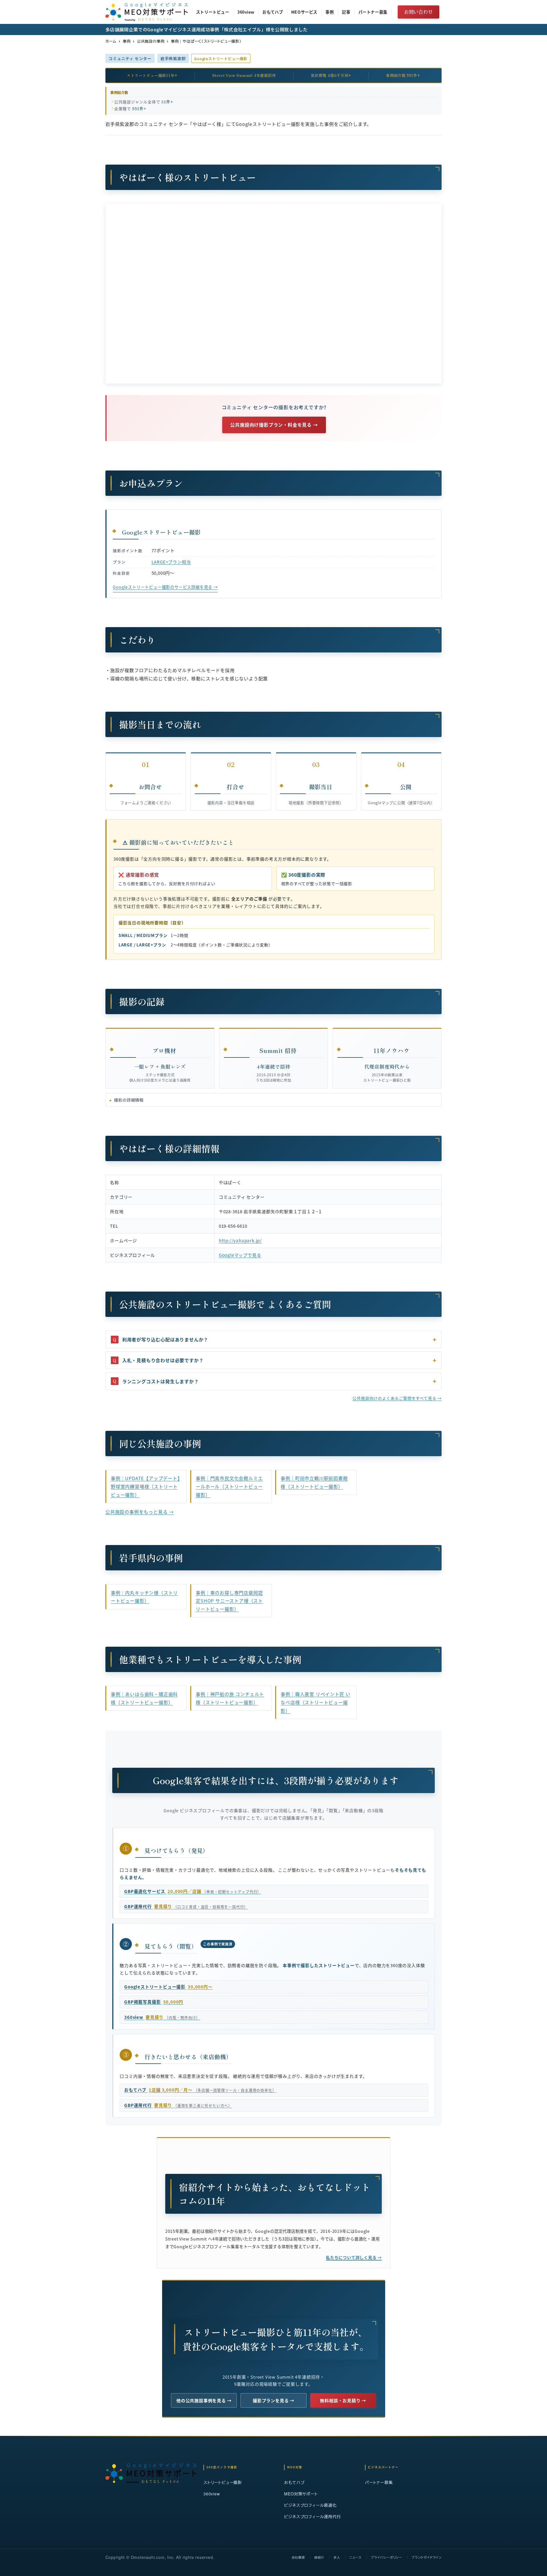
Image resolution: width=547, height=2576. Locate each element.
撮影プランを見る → (273, 2400)
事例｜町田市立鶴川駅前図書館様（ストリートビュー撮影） (314, 1482)
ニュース (355, 2557)
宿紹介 (319, 2557)
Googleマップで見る (240, 1255)
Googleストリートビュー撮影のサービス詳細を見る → (165, 587)
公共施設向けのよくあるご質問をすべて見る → (397, 1398)
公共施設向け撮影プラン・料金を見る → (274, 425)
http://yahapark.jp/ (240, 1240)
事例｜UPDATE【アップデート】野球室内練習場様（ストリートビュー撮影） (145, 1486)
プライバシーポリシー (386, 2557)
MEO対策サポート (301, 2494)
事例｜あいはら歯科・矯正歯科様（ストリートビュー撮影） (144, 1698)
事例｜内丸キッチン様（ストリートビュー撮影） (144, 1597)
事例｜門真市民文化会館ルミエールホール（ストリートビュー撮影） (229, 1486)
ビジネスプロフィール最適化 (310, 2505)
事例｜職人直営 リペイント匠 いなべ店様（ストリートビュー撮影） (316, 1702)
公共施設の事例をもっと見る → (140, 1512)
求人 (337, 2557)
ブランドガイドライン (426, 2557)
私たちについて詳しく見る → (354, 2257)
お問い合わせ (419, 12)
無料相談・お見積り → (343, 2400)
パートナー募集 (379, 2482)
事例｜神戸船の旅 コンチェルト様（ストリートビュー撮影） (230, 1698)
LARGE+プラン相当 (171, 562)
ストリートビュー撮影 (223, 2482)
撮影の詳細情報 (129, 1100)
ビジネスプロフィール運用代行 (312, 2516)
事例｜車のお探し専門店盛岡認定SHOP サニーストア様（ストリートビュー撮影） (229, 1601)
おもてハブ (294, 2482)
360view (212, 2494)
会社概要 (298, 2557)
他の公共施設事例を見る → (204, 2400)
